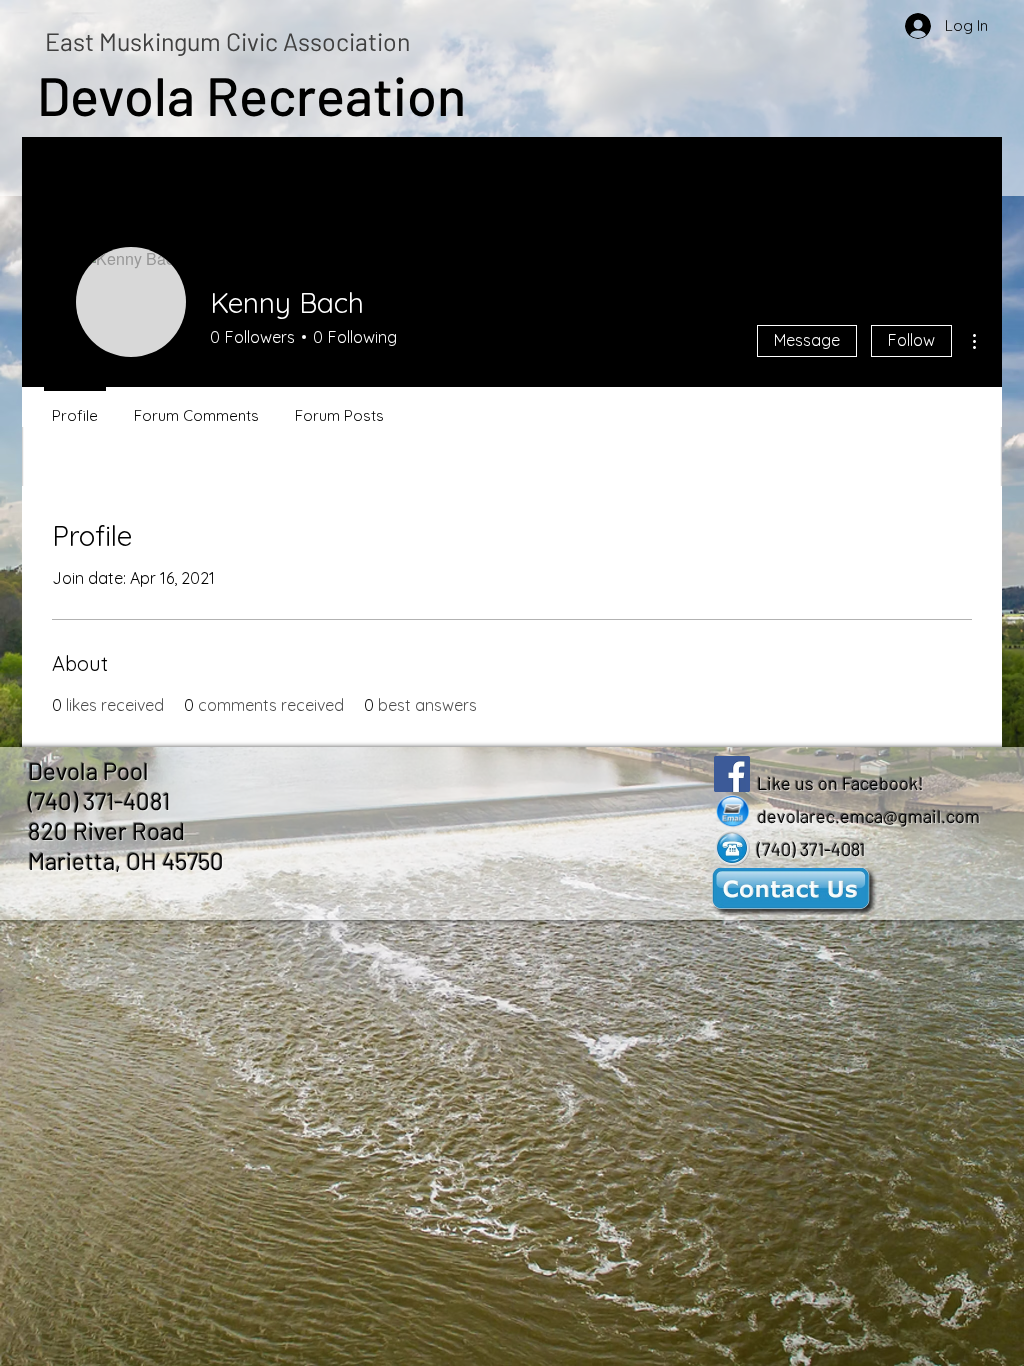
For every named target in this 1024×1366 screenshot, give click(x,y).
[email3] (732, 811)
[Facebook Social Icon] (732, 774)
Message (807, 340)
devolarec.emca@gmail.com (868, 816)
